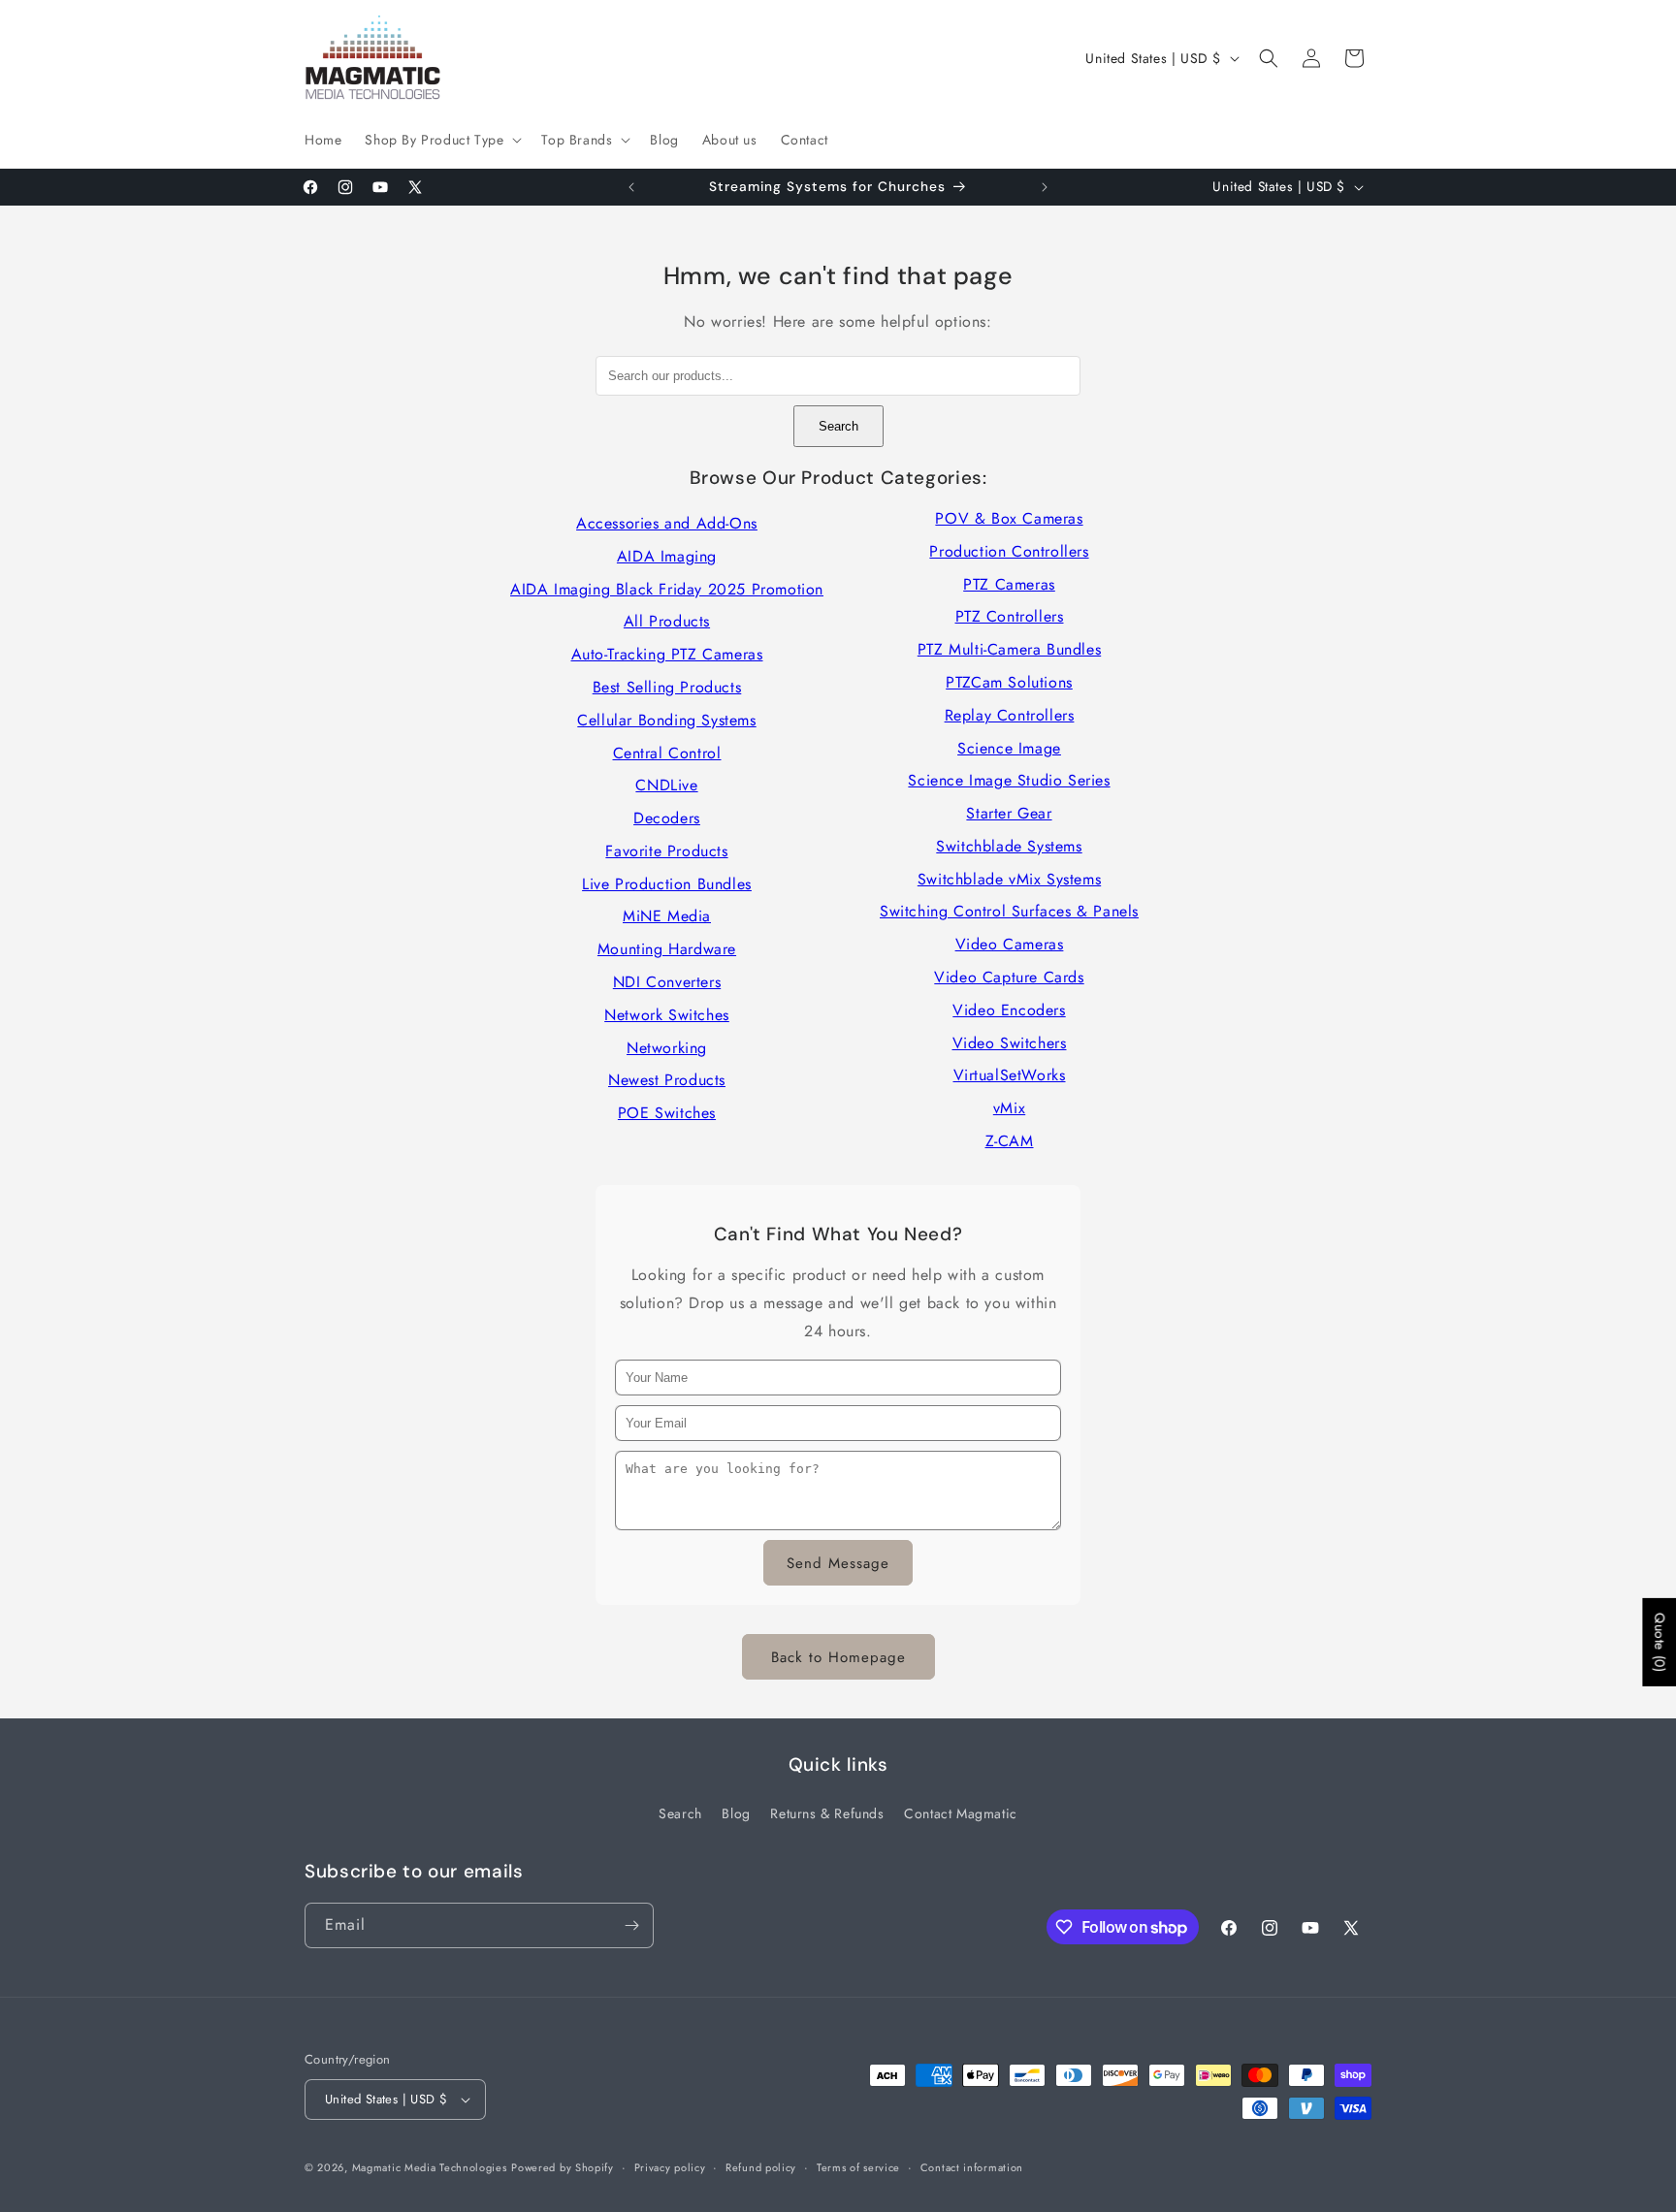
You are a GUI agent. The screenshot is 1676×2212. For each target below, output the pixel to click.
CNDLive (666, 785)
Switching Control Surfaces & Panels (1009, 911)
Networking (667, 1048)
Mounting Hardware (667, 949)
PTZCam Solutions (1009, 682)
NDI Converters (667, 982)
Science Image (1009, 748)
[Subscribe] (631, 1925)
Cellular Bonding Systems (666, 720)
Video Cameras (1010, 944)
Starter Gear (1009, 813)
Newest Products (667, 1080)
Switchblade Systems (1009, 846)
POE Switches (667, 1113)
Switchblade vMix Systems (1009, 879)
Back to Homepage (838, 1657)
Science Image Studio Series (1009, 780)
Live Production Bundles (667, 884)
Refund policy (761, 2167)
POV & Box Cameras (1009, 518)
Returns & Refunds (827, 1813)
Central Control (667, 753)
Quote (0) (1660, 1641)
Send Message (838, 1563)
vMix (1009, 1108)
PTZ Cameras (1009, 584)
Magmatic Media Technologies (430, 2167)
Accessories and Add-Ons (667, 523)
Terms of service (858, 2167)
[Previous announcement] (631, 187)
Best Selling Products (667, 687)
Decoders (667, 818)
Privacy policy (670, 2167)
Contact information (972, 2167)
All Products (667, 621)
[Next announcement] (1045, 187)
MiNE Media (667, 916)
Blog (736, 1813)
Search (838, 426)
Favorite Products (666, 851)
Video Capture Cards (1009, 977)
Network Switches (667, 1015)
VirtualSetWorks (1010, 1075)
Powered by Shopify (563, 2167)
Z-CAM (1010, 1141)
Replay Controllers (1010, 715)
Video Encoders (1009, 1010)
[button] (441, 140)
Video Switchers (1010, 1043)
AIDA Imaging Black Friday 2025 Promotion (667, 589)
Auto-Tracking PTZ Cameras (667, 654)
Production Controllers (1009, 551)
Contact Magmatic (961, 1813)
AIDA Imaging (667, 556)
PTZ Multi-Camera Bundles (1009, 649)
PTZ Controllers (1010, 616)
